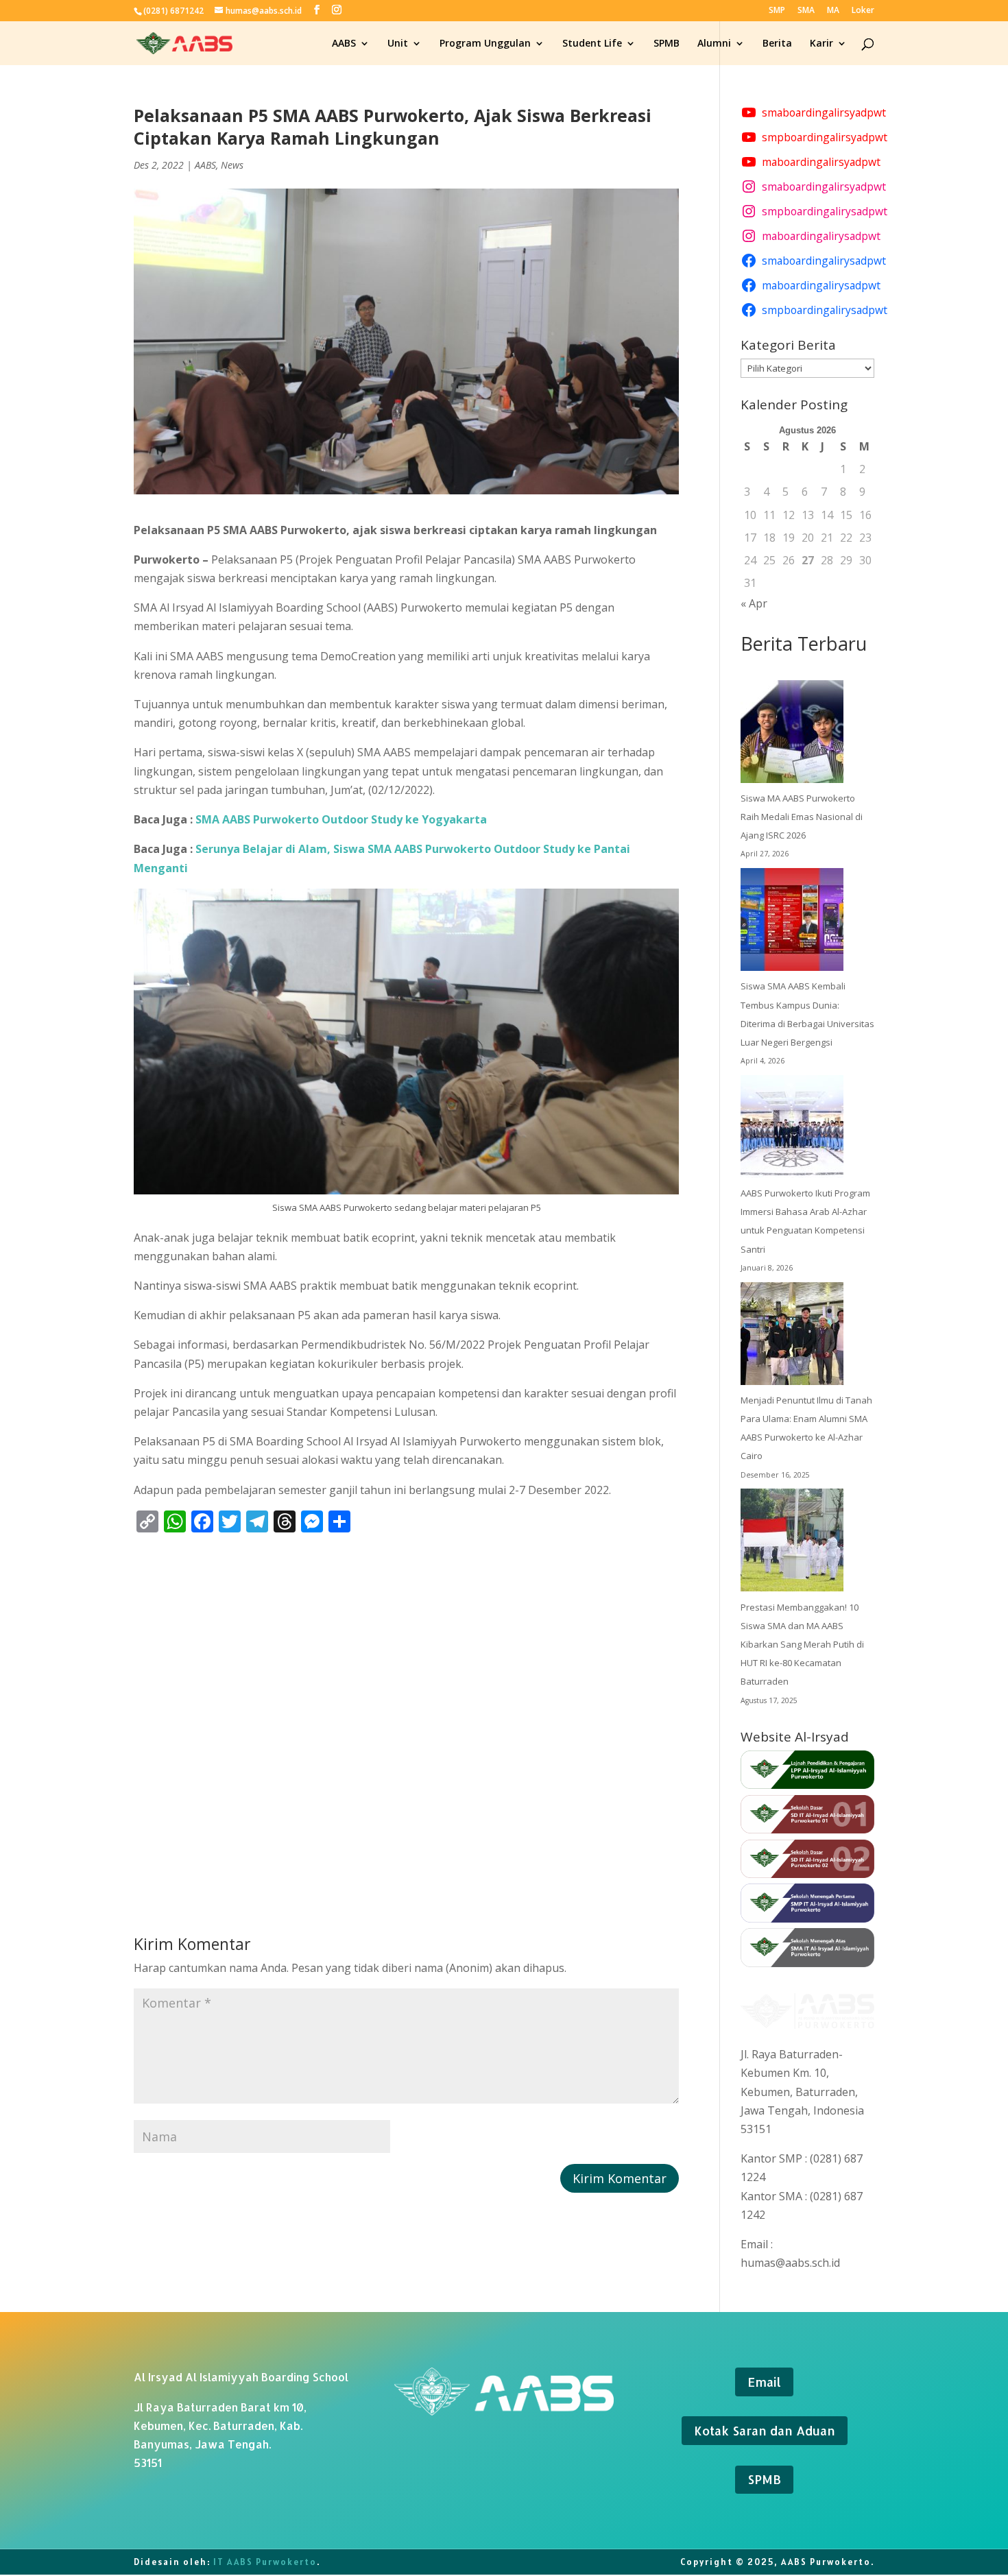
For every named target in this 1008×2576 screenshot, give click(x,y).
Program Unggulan (485, 44)
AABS (344, 44)
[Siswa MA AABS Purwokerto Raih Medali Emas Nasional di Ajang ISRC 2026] (792, 735)
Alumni (714, 44)
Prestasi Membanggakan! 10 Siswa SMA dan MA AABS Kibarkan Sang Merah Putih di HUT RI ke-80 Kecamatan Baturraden (802, 1645)
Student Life (592, 44)
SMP (777, 11)
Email (764, 2382)
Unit (398, 44)
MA (833, 11)
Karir (821, 44)
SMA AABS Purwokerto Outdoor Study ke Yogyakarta (341, 819)
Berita (777, 44)
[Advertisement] (406, 1710)
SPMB (667, 44)
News (232, 165)
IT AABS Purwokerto (265, 2562)
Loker (863, 11)
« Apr (754, 603)
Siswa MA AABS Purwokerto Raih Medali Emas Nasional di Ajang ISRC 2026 (802, 817)
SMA (806, 11)
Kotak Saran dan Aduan (765, 2430)
